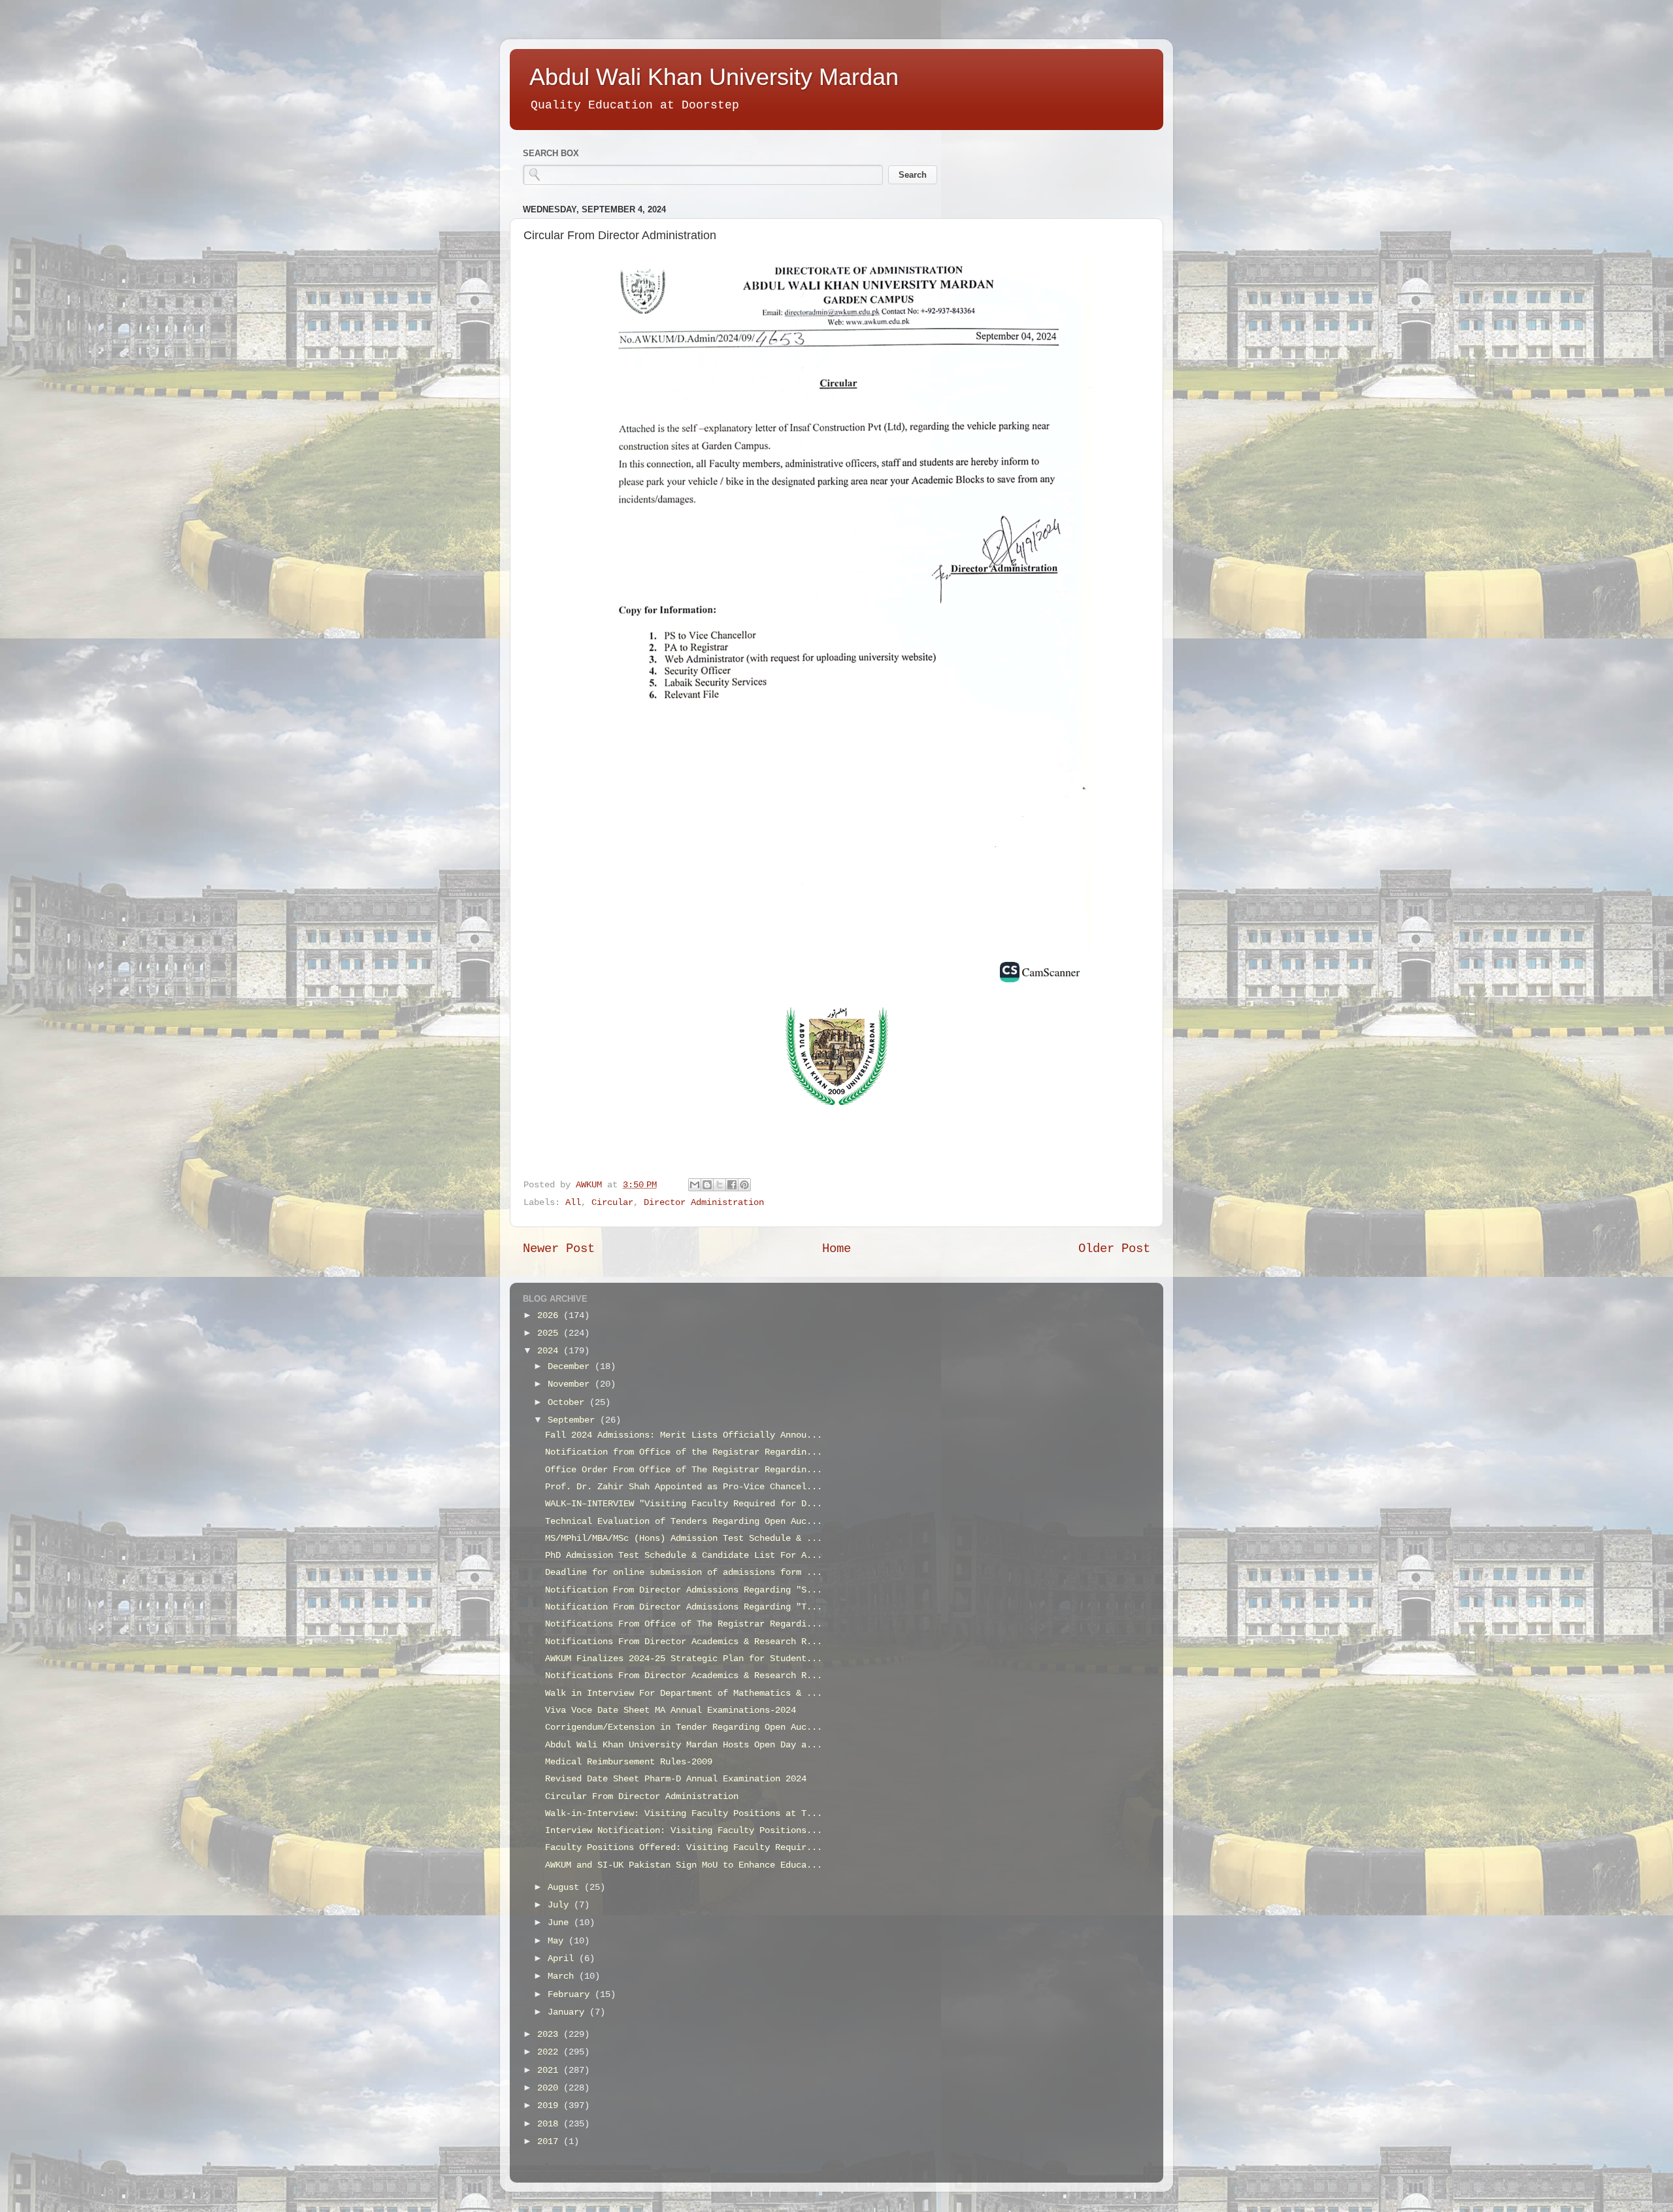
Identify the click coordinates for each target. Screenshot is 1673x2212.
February (571, 1995)
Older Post (1114, 1249)
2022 (550, 2052)
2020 (550, 2088)
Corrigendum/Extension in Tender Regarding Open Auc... (684, 1727)
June (561, 1923)
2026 (550, 1316)
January (569, 2012)
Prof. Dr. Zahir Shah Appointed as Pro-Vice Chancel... (684, 1487)
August (566, 1888)
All (573, 1203)
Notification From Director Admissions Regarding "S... (684, 1590)
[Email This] (695, 1185)
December (571, 1367)
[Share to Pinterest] (744, 1185)
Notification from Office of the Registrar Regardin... (684, 1452)
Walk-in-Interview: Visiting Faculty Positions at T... (684, 1814)
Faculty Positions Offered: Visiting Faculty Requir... (684, 1848)
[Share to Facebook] (732, 1185)
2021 (550, 2071)
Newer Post (559, 1249)
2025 (550, 1333)
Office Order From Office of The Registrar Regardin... (684, 1470)
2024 (550, 1351)
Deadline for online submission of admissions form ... (684, 1573)
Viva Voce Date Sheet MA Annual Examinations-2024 (671, 1710)
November (571, 1384)
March (563, 1976)
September (574, 1420)
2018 (550, 2124)
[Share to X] (720, 1185)
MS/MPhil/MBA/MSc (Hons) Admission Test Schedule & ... (684, 1539)
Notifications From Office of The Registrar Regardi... (684, 1624)
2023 (550, 2035)
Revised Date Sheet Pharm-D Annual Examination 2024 (676, 1779)
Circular (612, 1203)
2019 (550, 2106)
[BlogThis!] (707, 1185)
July (561, 1905)
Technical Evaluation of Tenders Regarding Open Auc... (684, 1522)
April (563, 1959)
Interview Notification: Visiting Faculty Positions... (684, 1831)
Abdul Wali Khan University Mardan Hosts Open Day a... (684, 1745)
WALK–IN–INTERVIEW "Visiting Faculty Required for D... (684, 1504)
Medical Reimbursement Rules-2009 (629, 1762)
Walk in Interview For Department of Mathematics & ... (684, 1693)
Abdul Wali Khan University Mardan (714, 77)
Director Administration (704, 1203)
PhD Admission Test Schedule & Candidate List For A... (684, 1556)
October (569, 1403)
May (558, 1941)
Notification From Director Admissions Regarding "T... (684, 1607)
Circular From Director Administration (642, 1797)
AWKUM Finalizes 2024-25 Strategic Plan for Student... (684, 1659)
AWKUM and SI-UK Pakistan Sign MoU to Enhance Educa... (684, 1865)
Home (836, 1249)
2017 (550, 2142)
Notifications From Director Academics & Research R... (684, 1642)
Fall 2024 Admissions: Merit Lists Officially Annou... (684, 1435)
